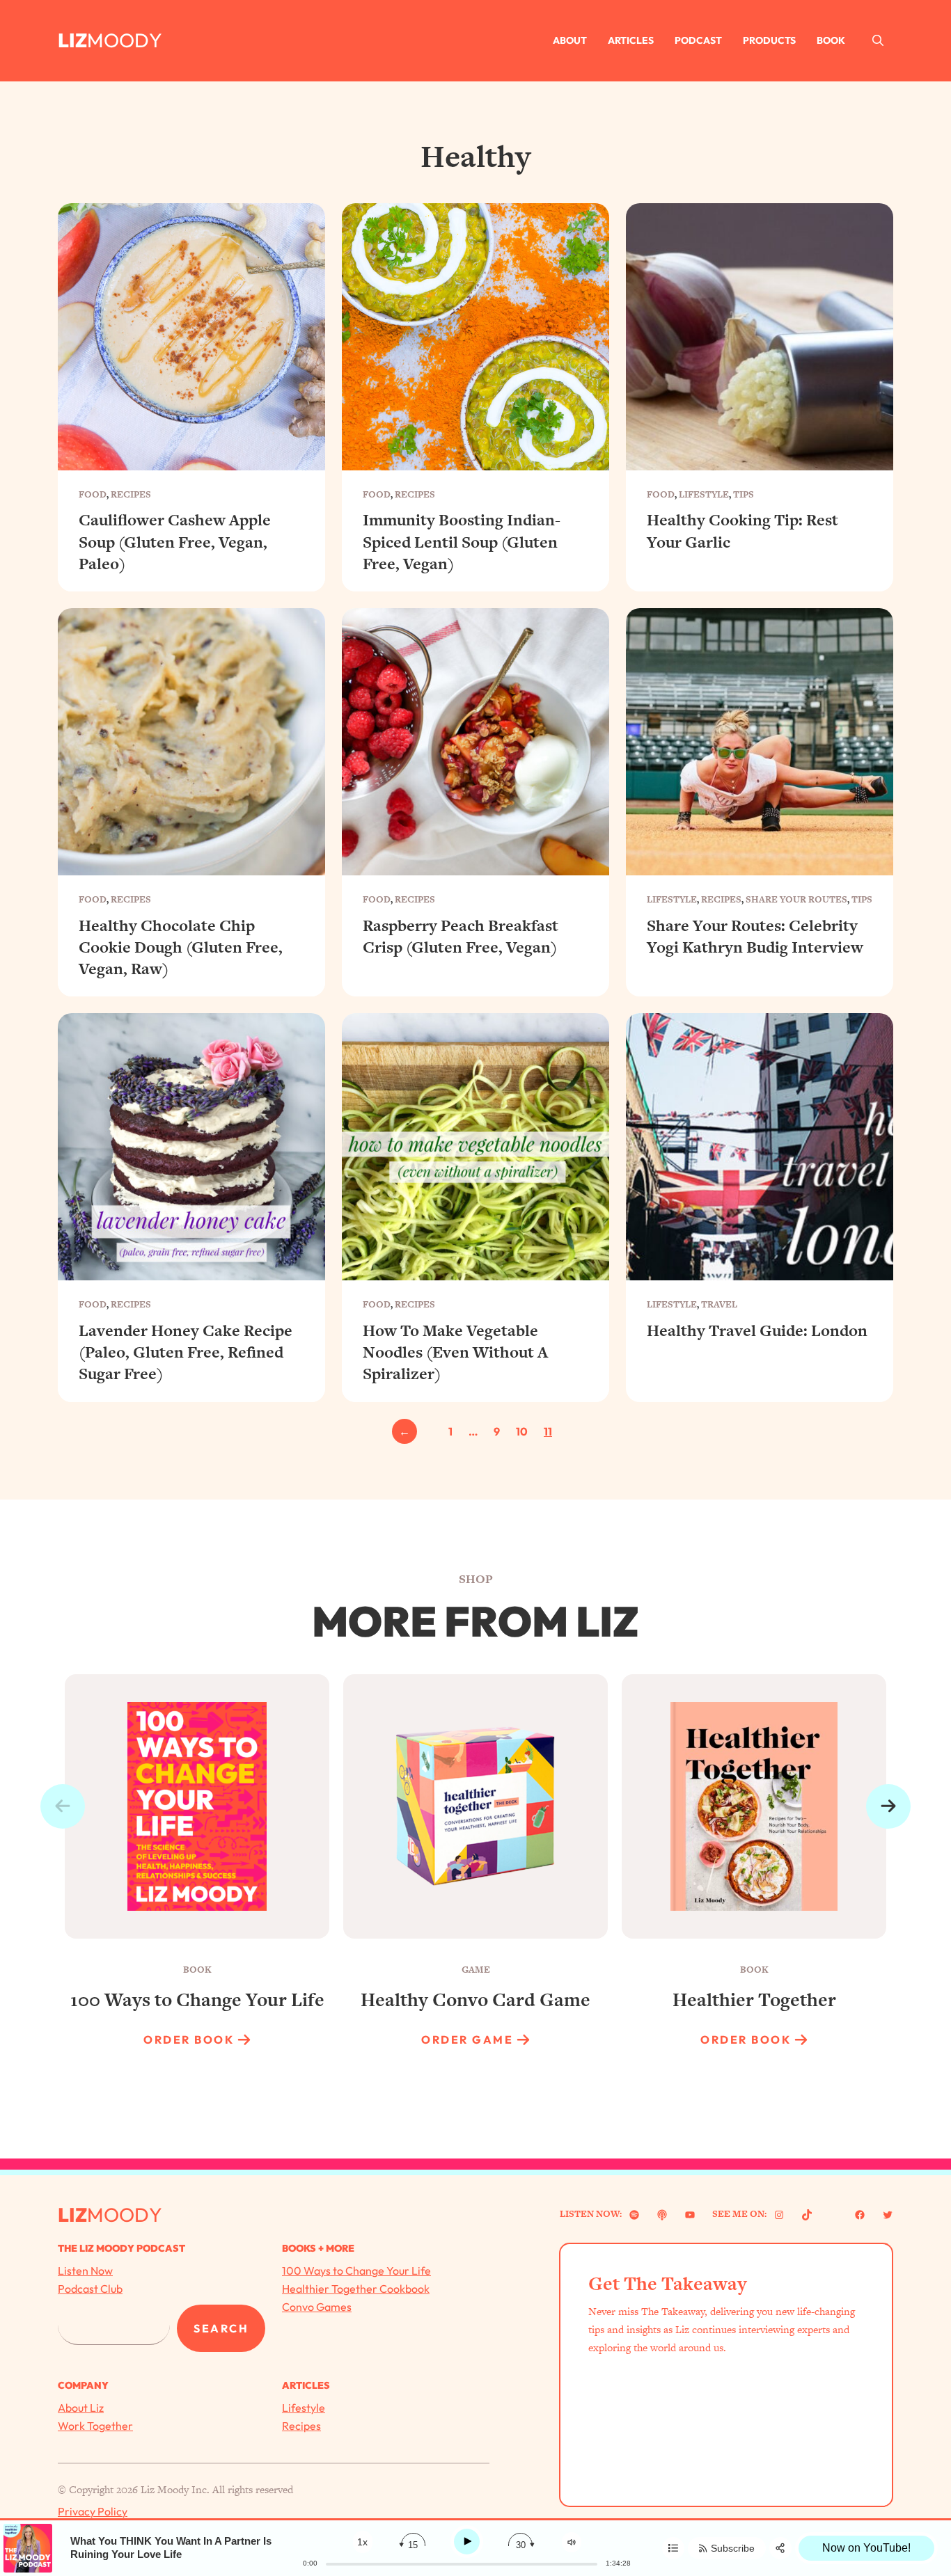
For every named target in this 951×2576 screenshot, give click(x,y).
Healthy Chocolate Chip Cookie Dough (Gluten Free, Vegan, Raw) (181, 947)
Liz (72, 40)
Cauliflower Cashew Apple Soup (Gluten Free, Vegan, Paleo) (175, 542)
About (570, 40)
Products (769, 40)
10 (522, 1431)
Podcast (698, 40)
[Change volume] (572, 2542)
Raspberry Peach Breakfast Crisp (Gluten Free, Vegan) (461, 937)
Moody (125, 40)
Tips (744, 494)
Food (93, 494)
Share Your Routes (796, 899)
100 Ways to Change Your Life (356, 2271)
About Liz (81, 2408)
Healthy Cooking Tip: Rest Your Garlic (742, 531)
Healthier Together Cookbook (356, 2289)
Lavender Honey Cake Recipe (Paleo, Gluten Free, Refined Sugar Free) (186, 1352)
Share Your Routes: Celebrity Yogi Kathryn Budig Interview (755, 937)
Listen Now (85, 2271)
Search (221, 2328)
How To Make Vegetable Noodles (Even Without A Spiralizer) (455, 1352)
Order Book (189, 2040)
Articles (631, 40)
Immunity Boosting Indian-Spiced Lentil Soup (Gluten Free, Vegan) (462, 542)
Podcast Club (90, 2289)
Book (831, 40)
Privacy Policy (93, 2511)
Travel (719, 1304)
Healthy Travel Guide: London (757, 1331)
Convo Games (317, 2307)
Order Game (467, 2040)
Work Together (95, 2426)
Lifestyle (704, 494)
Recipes (131, 494)
